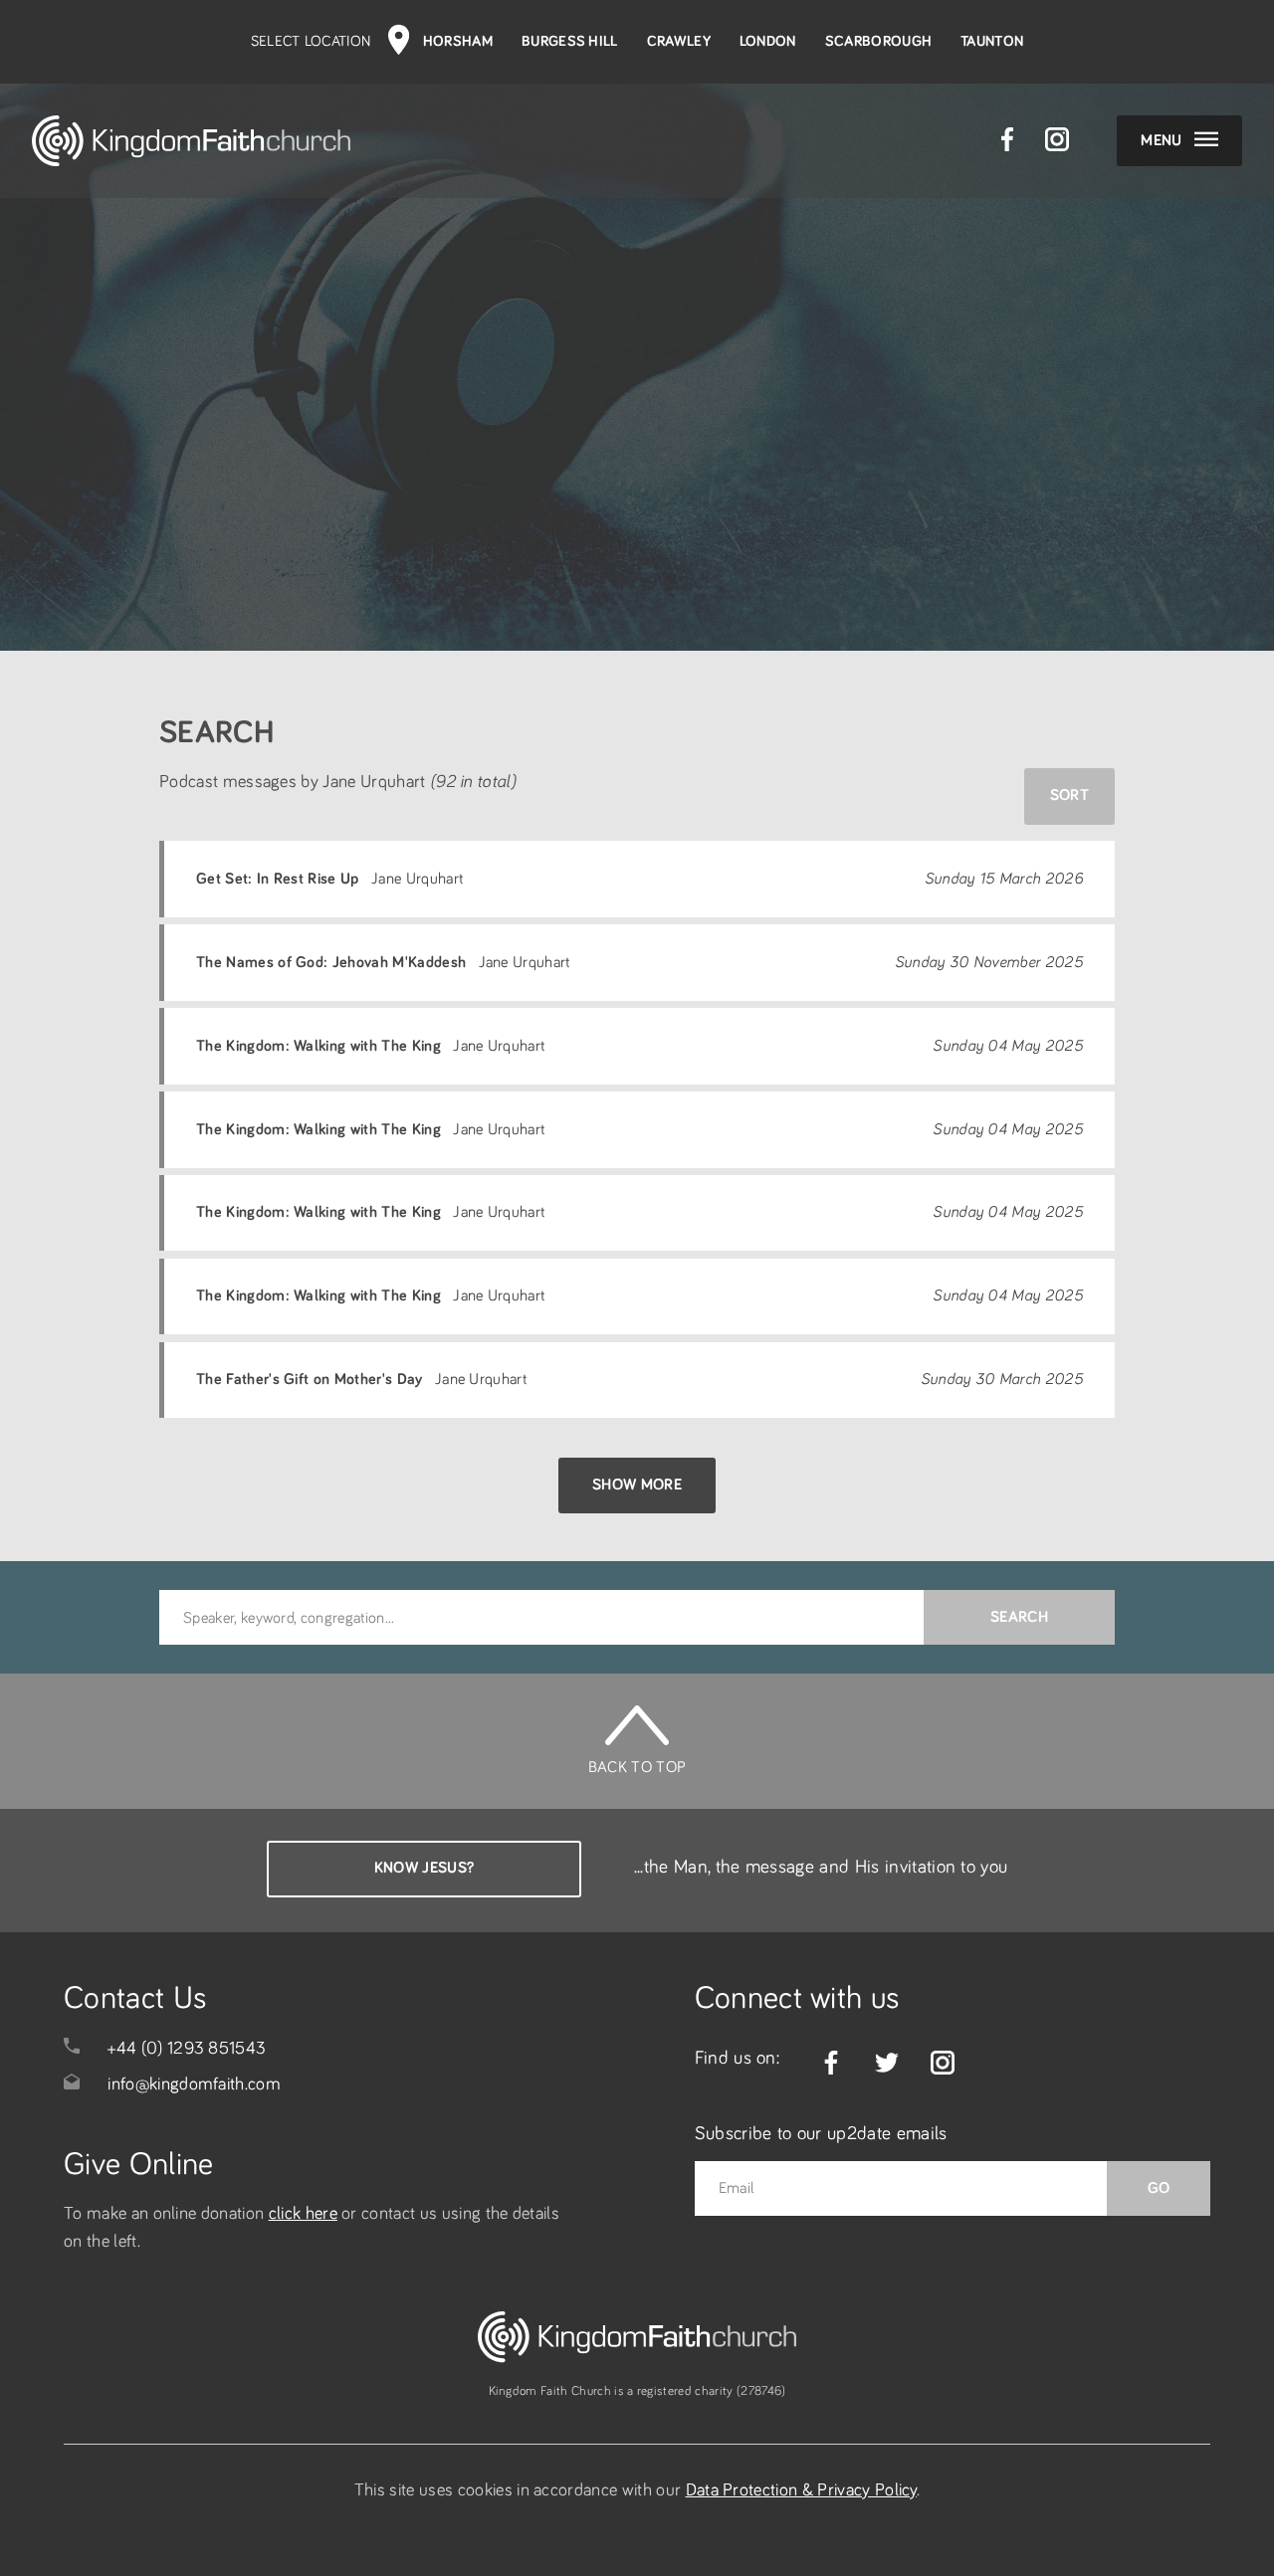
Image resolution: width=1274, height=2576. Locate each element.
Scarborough (879, 41)
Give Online (139, 2165)
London (768, 41)
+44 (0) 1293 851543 (187, 2049)
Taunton (992, 41)
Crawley (679, 41)
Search (1019, 1617)
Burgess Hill (570, 41)
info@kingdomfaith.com (194, 2084)
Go (1159, 2188)
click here (303, 2214)
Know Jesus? (425, 1868)
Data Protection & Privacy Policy (801, 2490)
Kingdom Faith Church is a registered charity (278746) (637, 2391)
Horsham (458, 41)
